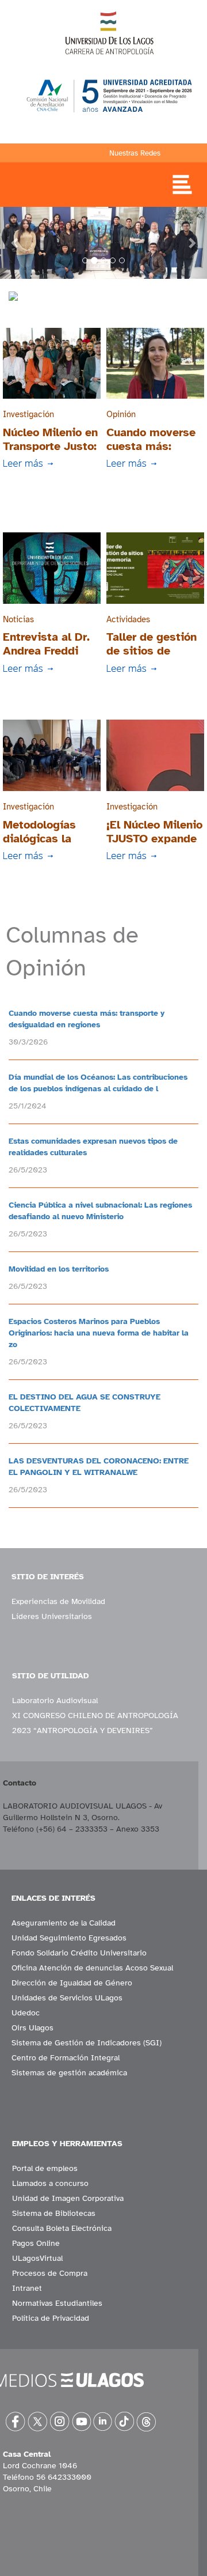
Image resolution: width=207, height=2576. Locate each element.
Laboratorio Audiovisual (55, 1701)
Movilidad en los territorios (59, 1269)
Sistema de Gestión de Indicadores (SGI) (87, 2043)
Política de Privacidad (51, 2318)
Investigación (28, 414)
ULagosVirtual (37, 2258)
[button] (16, 243)
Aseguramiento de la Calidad (64, 1923)
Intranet (27, 2288)
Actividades (128, 619)
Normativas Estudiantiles (57, 2303)
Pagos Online (36, 2243)
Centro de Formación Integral (66, 2058)
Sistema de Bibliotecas (54, 2213)
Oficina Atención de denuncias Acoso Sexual (92, 1968)
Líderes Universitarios (52, 1616)
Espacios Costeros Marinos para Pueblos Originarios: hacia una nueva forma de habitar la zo (99, 1333)
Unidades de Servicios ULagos (67, 1998)
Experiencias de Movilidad (58, 1601)
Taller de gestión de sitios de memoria (152, 651)
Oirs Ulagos (32, 2028)
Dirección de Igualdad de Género (72, 1983)
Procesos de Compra (50, 2273)
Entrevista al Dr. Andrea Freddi (46, 644)
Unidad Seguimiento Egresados (69, 1938)
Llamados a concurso (50, 2183)
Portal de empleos (45, 2168)
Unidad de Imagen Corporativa (68, 2198)
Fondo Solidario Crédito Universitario (79, 1953)
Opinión (121, 414)
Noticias (18, 619)
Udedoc (26, 2013)
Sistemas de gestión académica (69, 2073)
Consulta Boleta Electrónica (62, 2228)
